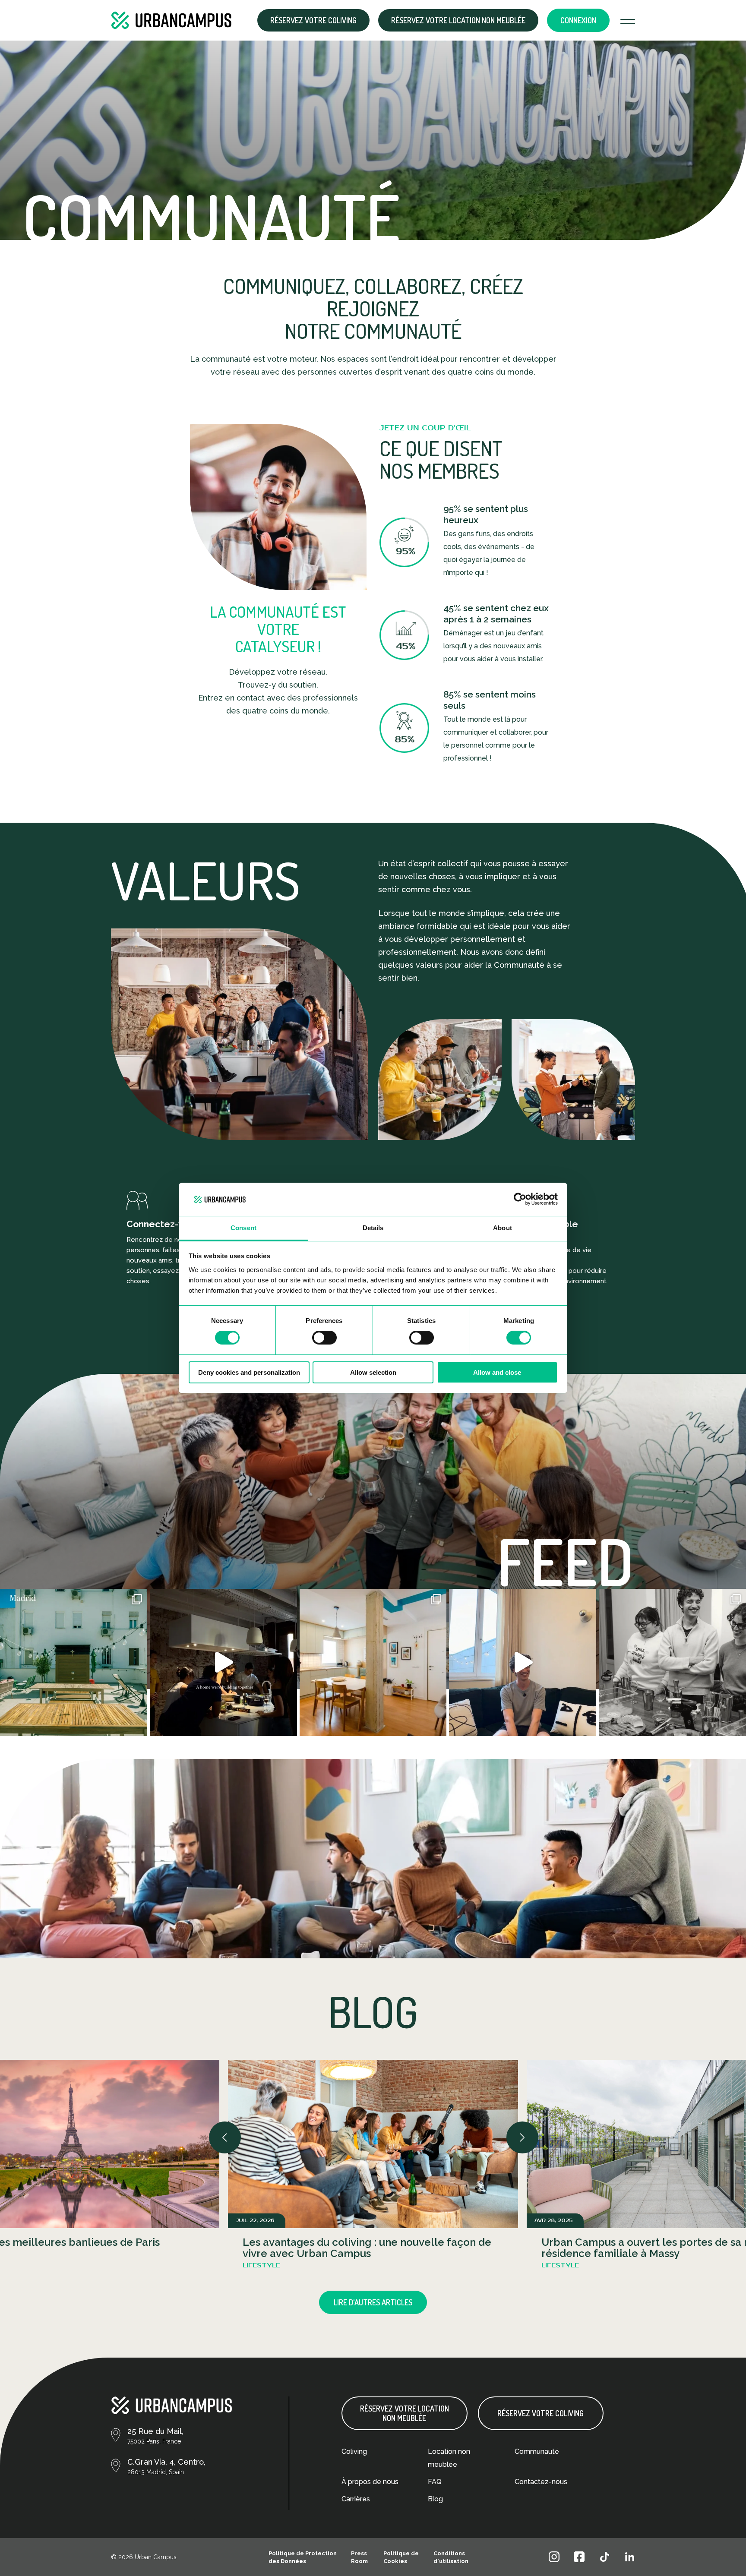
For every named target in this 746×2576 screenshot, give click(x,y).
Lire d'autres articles (373, 2302)
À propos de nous (370, 2482)
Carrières (356, 2499)
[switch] (324, 1338)
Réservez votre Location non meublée (458, 20)
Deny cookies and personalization (249, 1372)
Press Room (359, 2557)
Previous (221, 2133)
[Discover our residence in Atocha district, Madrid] (74, 1662)
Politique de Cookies (401, 2557)
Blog (435, 2499)
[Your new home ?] (373, 1662)
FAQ (435, 2482)
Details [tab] (373, 1228)
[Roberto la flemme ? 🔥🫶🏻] (523, 1662)
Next (518, 2133)
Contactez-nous (541, 2482)
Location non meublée (449, 2458)
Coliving (354, 2451)
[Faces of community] (672, 1662)
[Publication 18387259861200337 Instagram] (223, 1662)
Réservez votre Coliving (313, 20)
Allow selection (373, 1372)
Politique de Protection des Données (303, 2557)
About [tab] (503, 1228)
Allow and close (497, 1372)
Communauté (537, 2451)
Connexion (578, 20)
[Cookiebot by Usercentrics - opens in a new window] (520, 1199)
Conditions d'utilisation (451, 2557)
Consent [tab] (243, 1228)
